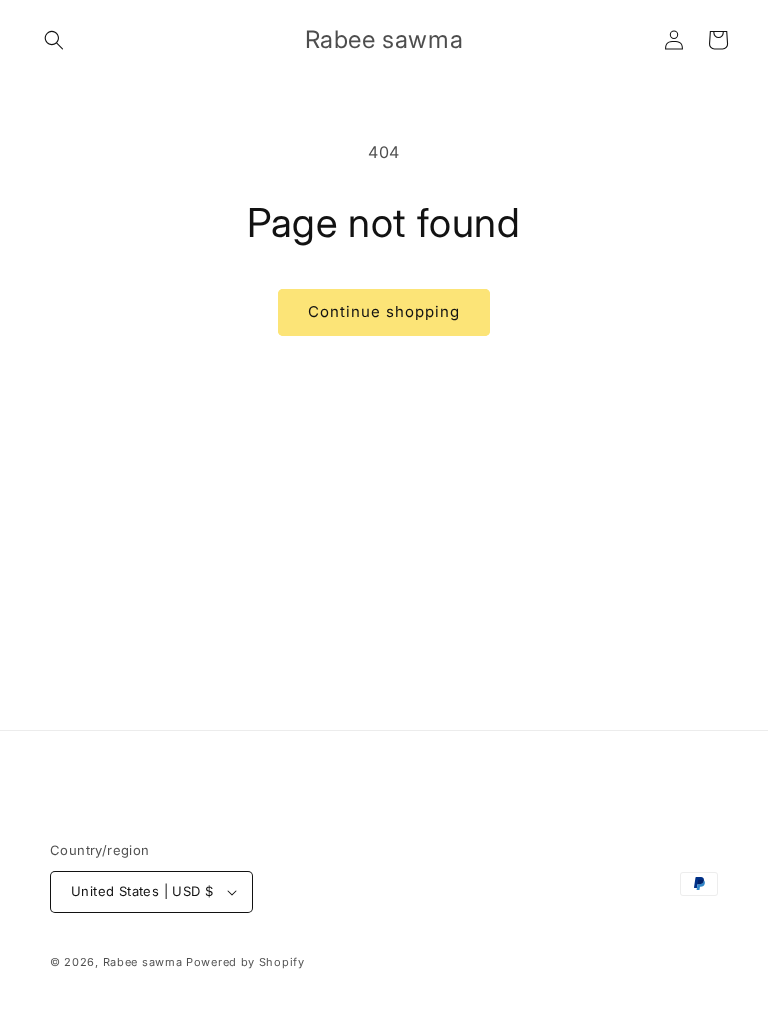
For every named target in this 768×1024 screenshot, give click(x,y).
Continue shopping (384, 311)
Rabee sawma (143, 962)
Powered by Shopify (245, 962)
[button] (54, 40)
